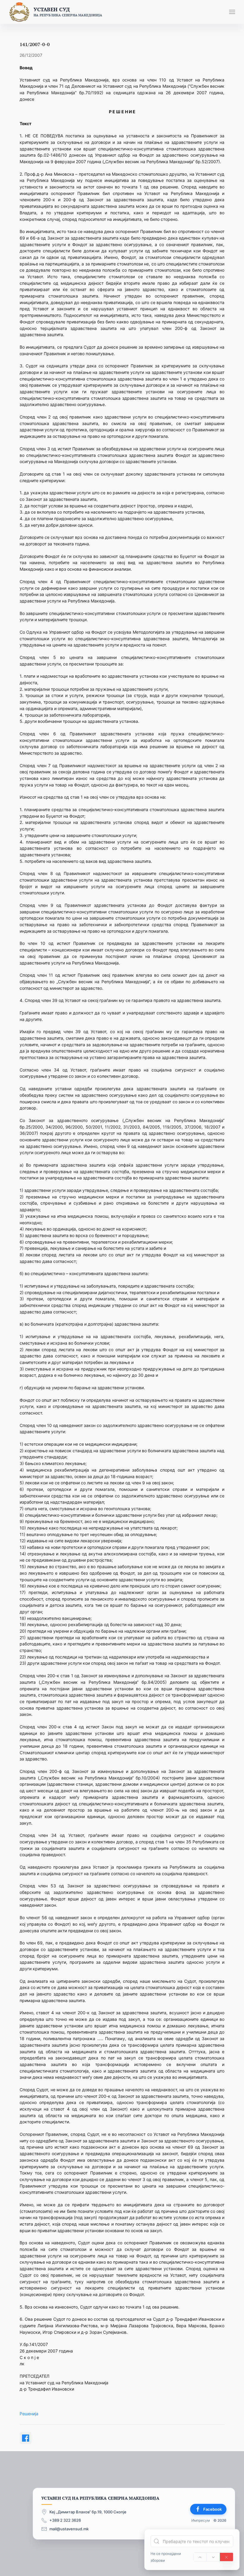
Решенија (29, 2414)
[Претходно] (200, 2557)
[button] (232, 12)
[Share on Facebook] (26, 2438)
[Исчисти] (226, 2557)
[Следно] (213, 2557)
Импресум (201, 2521)
